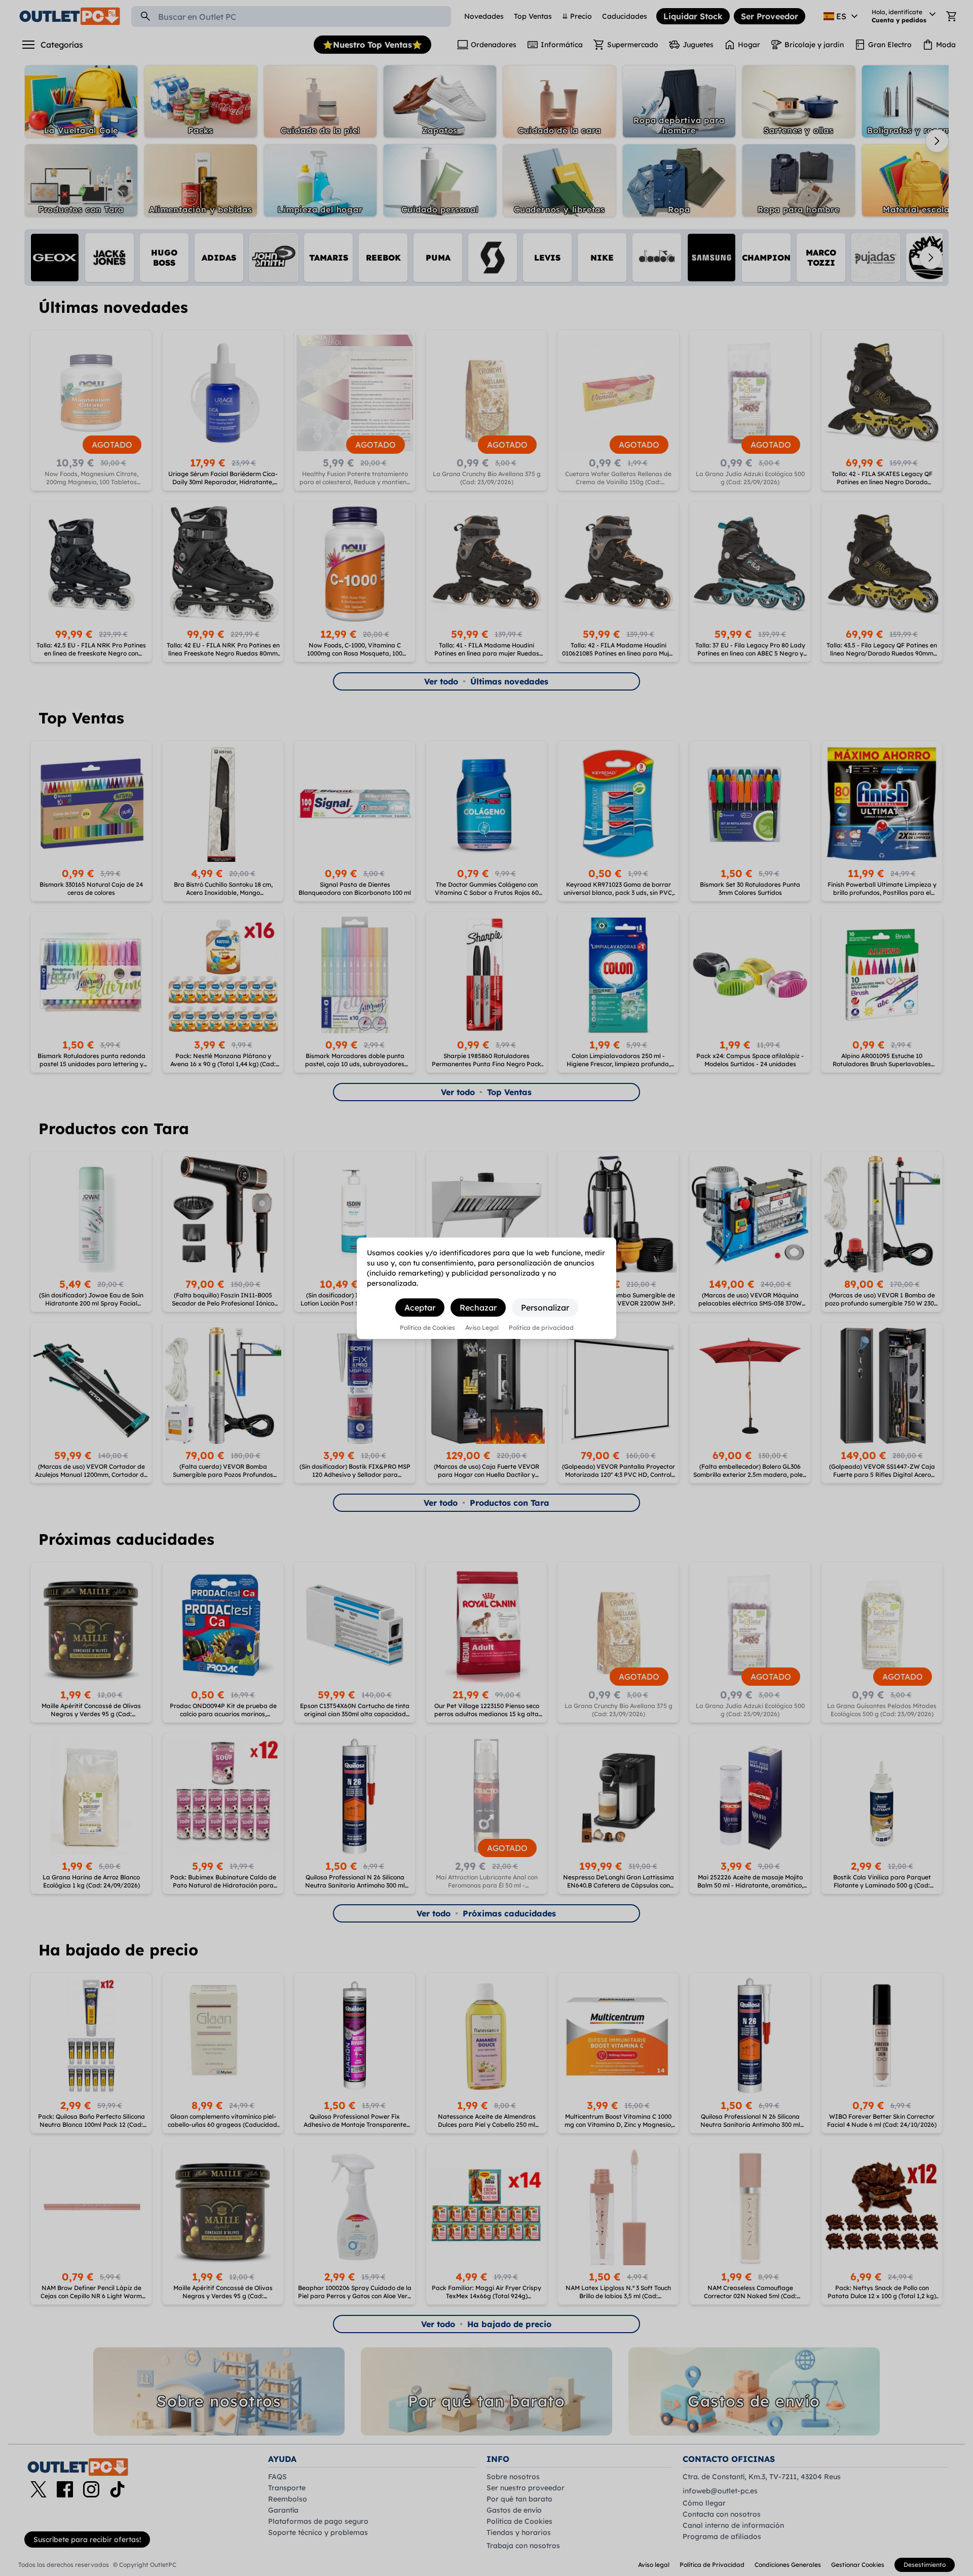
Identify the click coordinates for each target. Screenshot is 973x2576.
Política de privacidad (541, 1328)
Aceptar (420, 1308)
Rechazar (478, 1308)
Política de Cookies (427, 1328)
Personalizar (545, 1308)
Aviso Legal (482, 1328)
